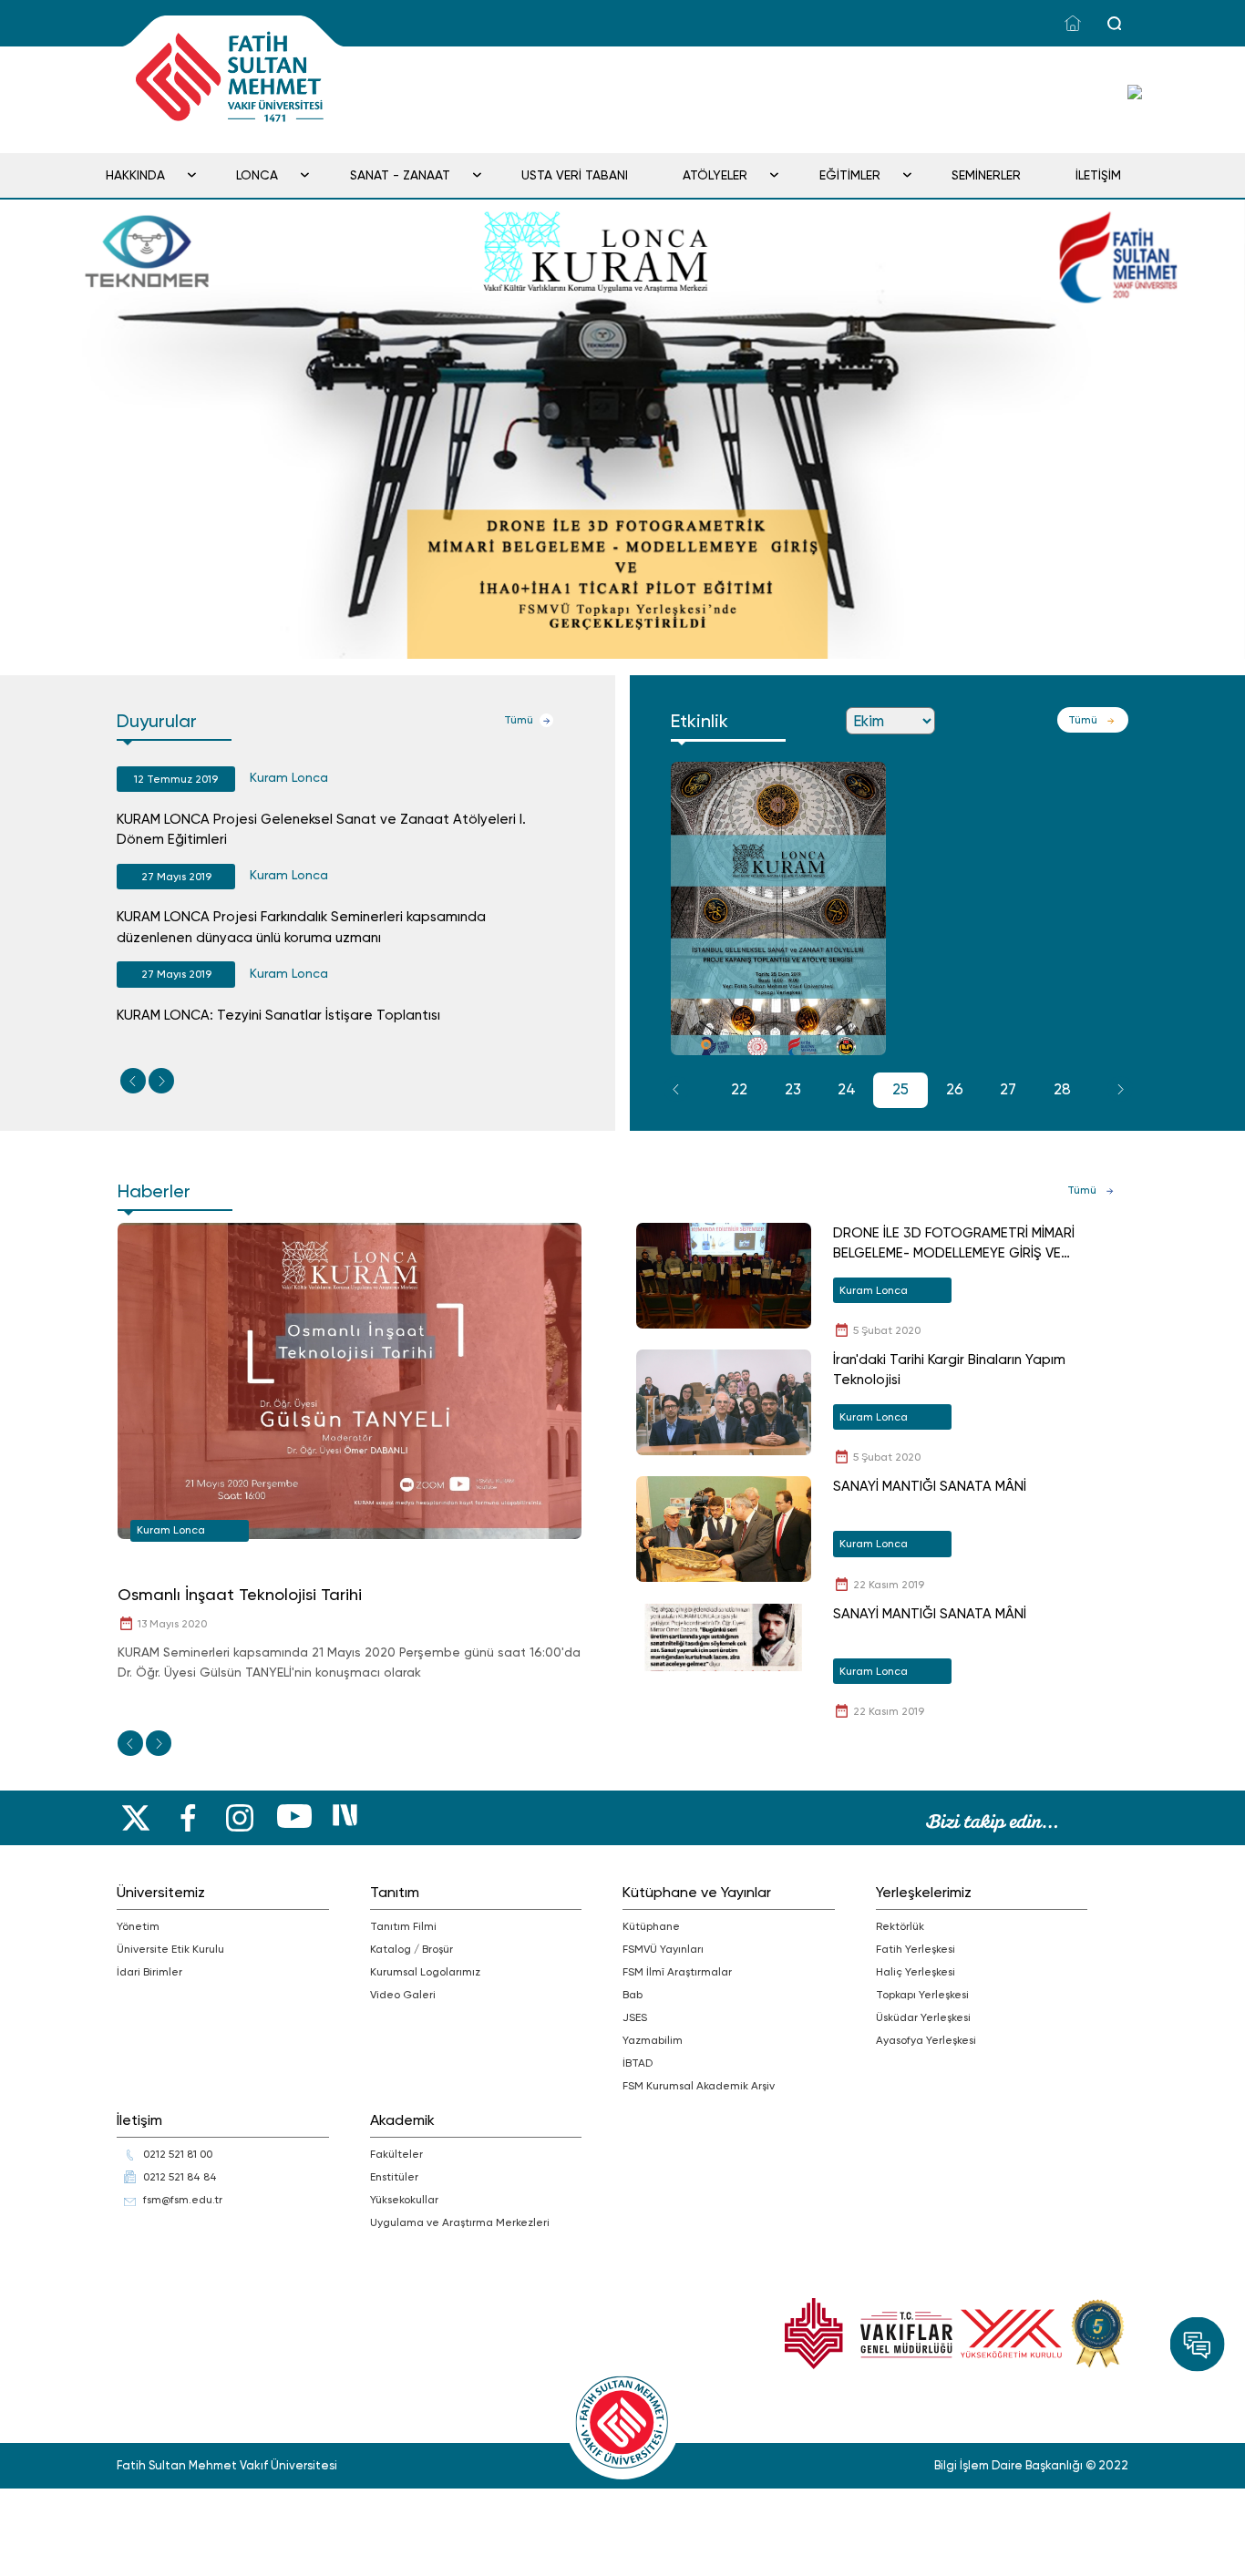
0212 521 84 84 (180, 2177)
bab (633, 1995)
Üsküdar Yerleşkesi (923, 2017)
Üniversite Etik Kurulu (170, 1949)
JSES (635, 2017)
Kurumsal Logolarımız (425, 1972)
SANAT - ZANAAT (400, 175)
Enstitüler (394, 2177)
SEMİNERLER (986, 175)
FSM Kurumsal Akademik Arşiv (699, 2086)
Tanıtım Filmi (403, 1926)
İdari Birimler (149, 1972)
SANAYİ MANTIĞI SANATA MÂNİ (930, 1486)
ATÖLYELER (715, 175)
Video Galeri (403, 1995)
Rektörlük (900, 1926)
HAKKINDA (135, 175)
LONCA (257, 175)
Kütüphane (651, 1926)
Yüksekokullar (404, 2200)
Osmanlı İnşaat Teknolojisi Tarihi (240, 1594)
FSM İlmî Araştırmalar (677, 1972)
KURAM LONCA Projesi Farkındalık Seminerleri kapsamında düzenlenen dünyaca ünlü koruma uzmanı (301, 927)
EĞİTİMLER (850, 175)
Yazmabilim (653, 2040)
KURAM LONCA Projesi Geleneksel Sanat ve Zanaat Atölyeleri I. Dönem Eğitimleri (321, 830)
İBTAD (638, 2063)
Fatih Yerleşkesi (916, 1949)
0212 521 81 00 (178, 2154)
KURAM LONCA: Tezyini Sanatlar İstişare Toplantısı (278, 1015)
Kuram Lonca (289, 777)
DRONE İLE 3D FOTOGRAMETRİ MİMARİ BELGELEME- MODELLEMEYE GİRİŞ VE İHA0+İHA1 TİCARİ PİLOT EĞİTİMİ (954, 1244)
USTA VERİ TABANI (575, 175)
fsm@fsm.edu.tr (183, 2200)
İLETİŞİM (1098, 175)
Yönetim (138, 1926)
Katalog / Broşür (412, 1949)
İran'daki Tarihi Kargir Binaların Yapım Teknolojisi (949, 1370)
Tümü (519, 720)
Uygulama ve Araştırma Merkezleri (460, 2222)
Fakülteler (396, 2154)
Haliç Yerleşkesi (916, 1972)
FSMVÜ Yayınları (663, 1949)
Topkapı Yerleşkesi (922, 1995)
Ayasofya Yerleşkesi (926, 2040)
